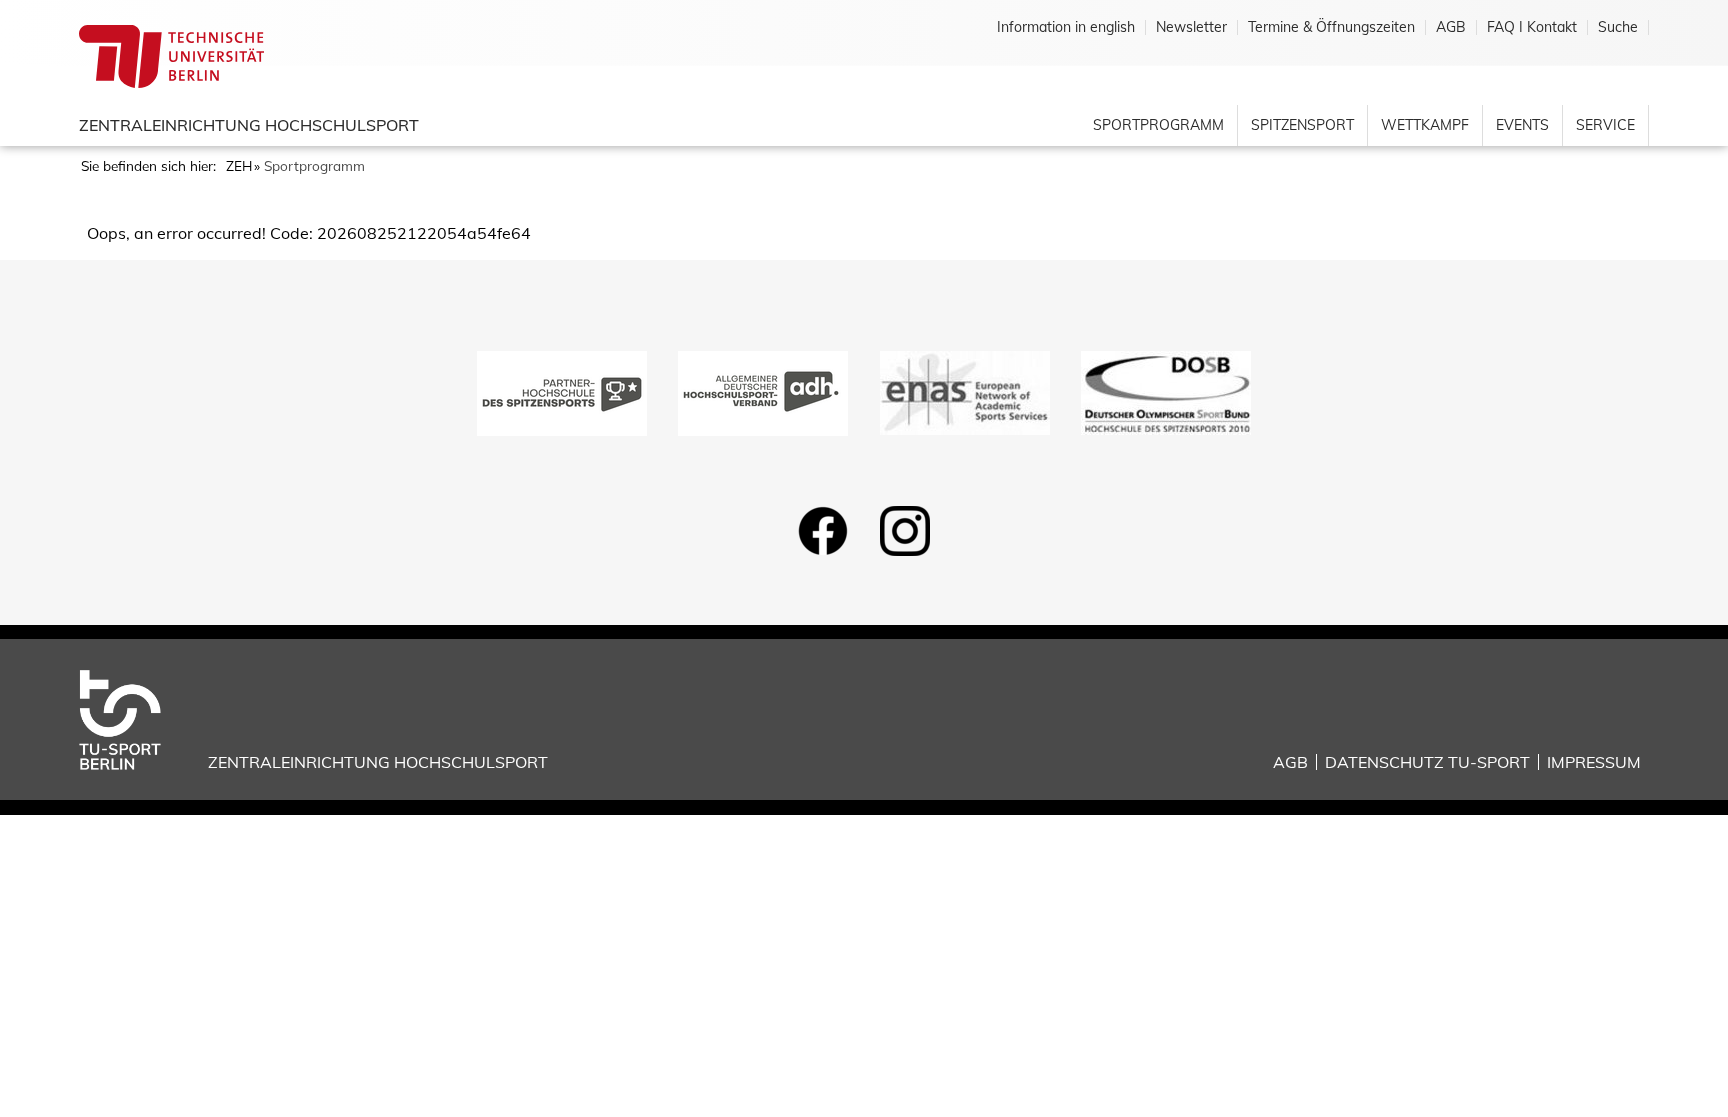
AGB (1451, 27)
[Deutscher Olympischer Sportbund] (1166, 391)
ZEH (239, 165)
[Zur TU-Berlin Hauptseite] (171, 55)
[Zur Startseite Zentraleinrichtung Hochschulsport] (135, 718)
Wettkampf (1425, 125)
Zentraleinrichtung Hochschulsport (249, 125)
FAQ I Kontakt (1532, 27)
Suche (1618, 27)
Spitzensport (1302, 125)
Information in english (1066, 27)
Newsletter (1191, 27)
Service (1605, 125)
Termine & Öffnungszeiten (1331, 27)
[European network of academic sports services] (965, 391)
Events (1522, 125)
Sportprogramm (1158, 125)
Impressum (1594, 762)
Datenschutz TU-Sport (1427, 762)
